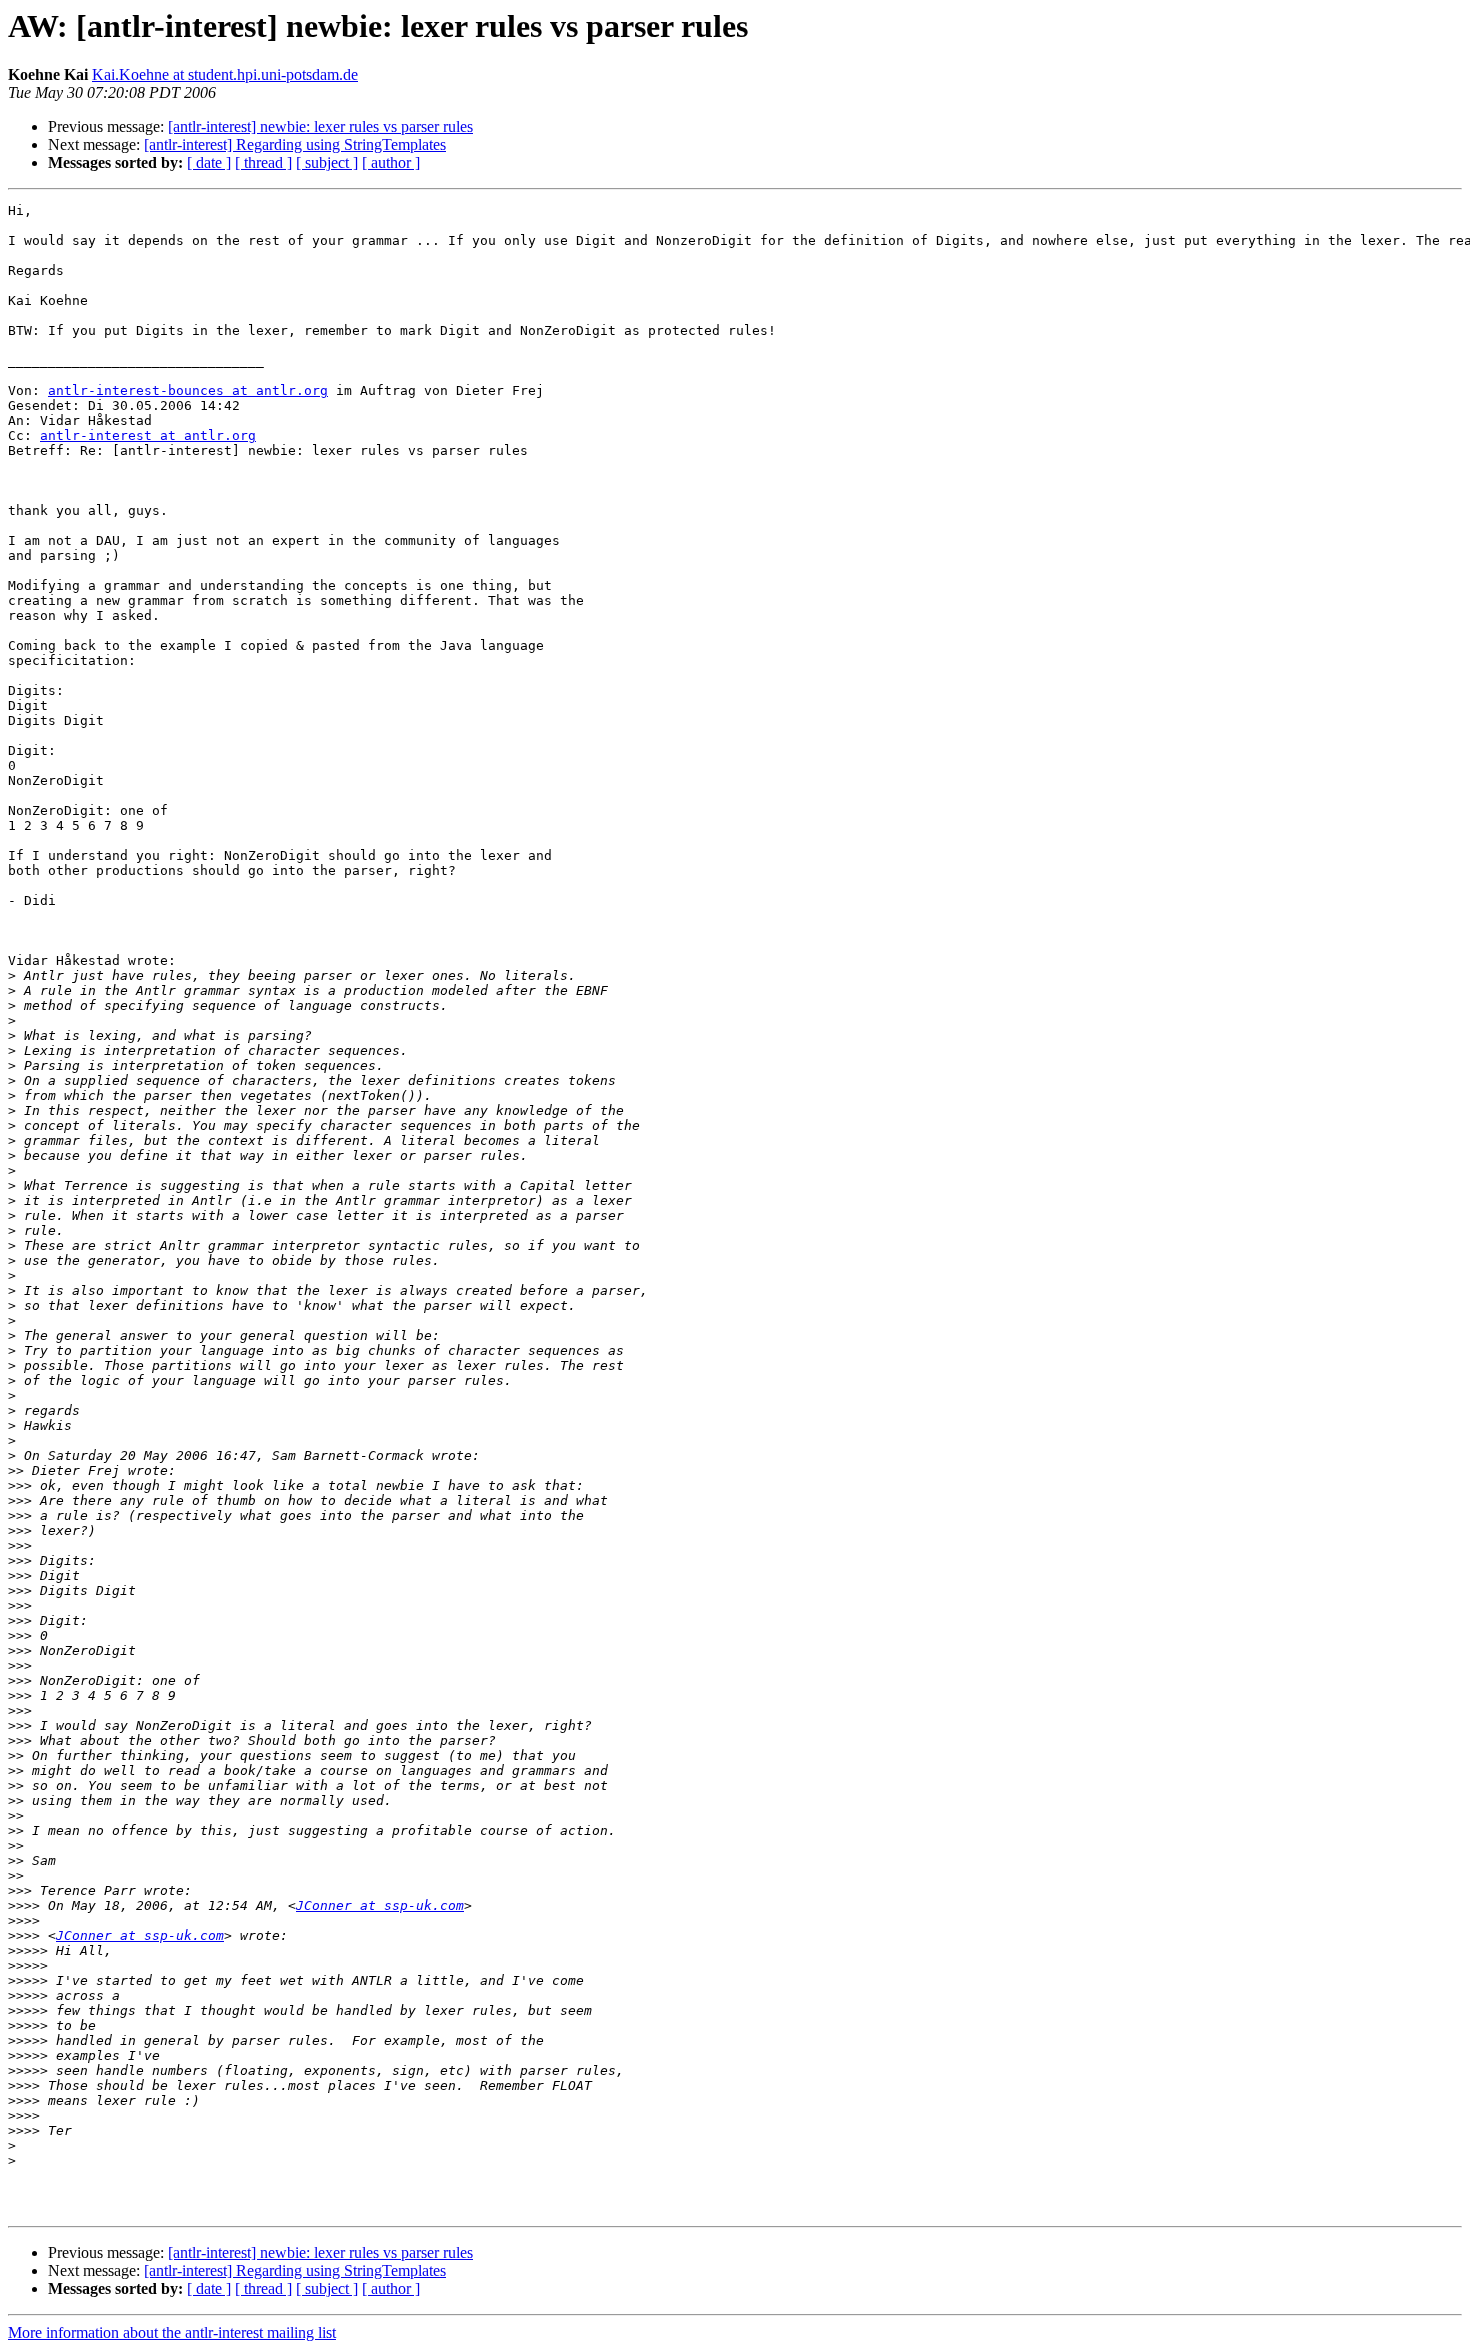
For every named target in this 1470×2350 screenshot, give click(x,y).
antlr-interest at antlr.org (148, 435)
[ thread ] (263, 162)
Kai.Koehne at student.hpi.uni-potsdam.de (225, 74)
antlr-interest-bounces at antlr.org (188, 390)
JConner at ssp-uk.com (380, 1905)
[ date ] (209, 162)
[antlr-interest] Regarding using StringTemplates (295, 144)
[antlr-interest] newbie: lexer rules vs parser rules (320, 126)
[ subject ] (327, 162)
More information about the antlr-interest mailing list (172, 2332)
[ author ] (391, 162)
